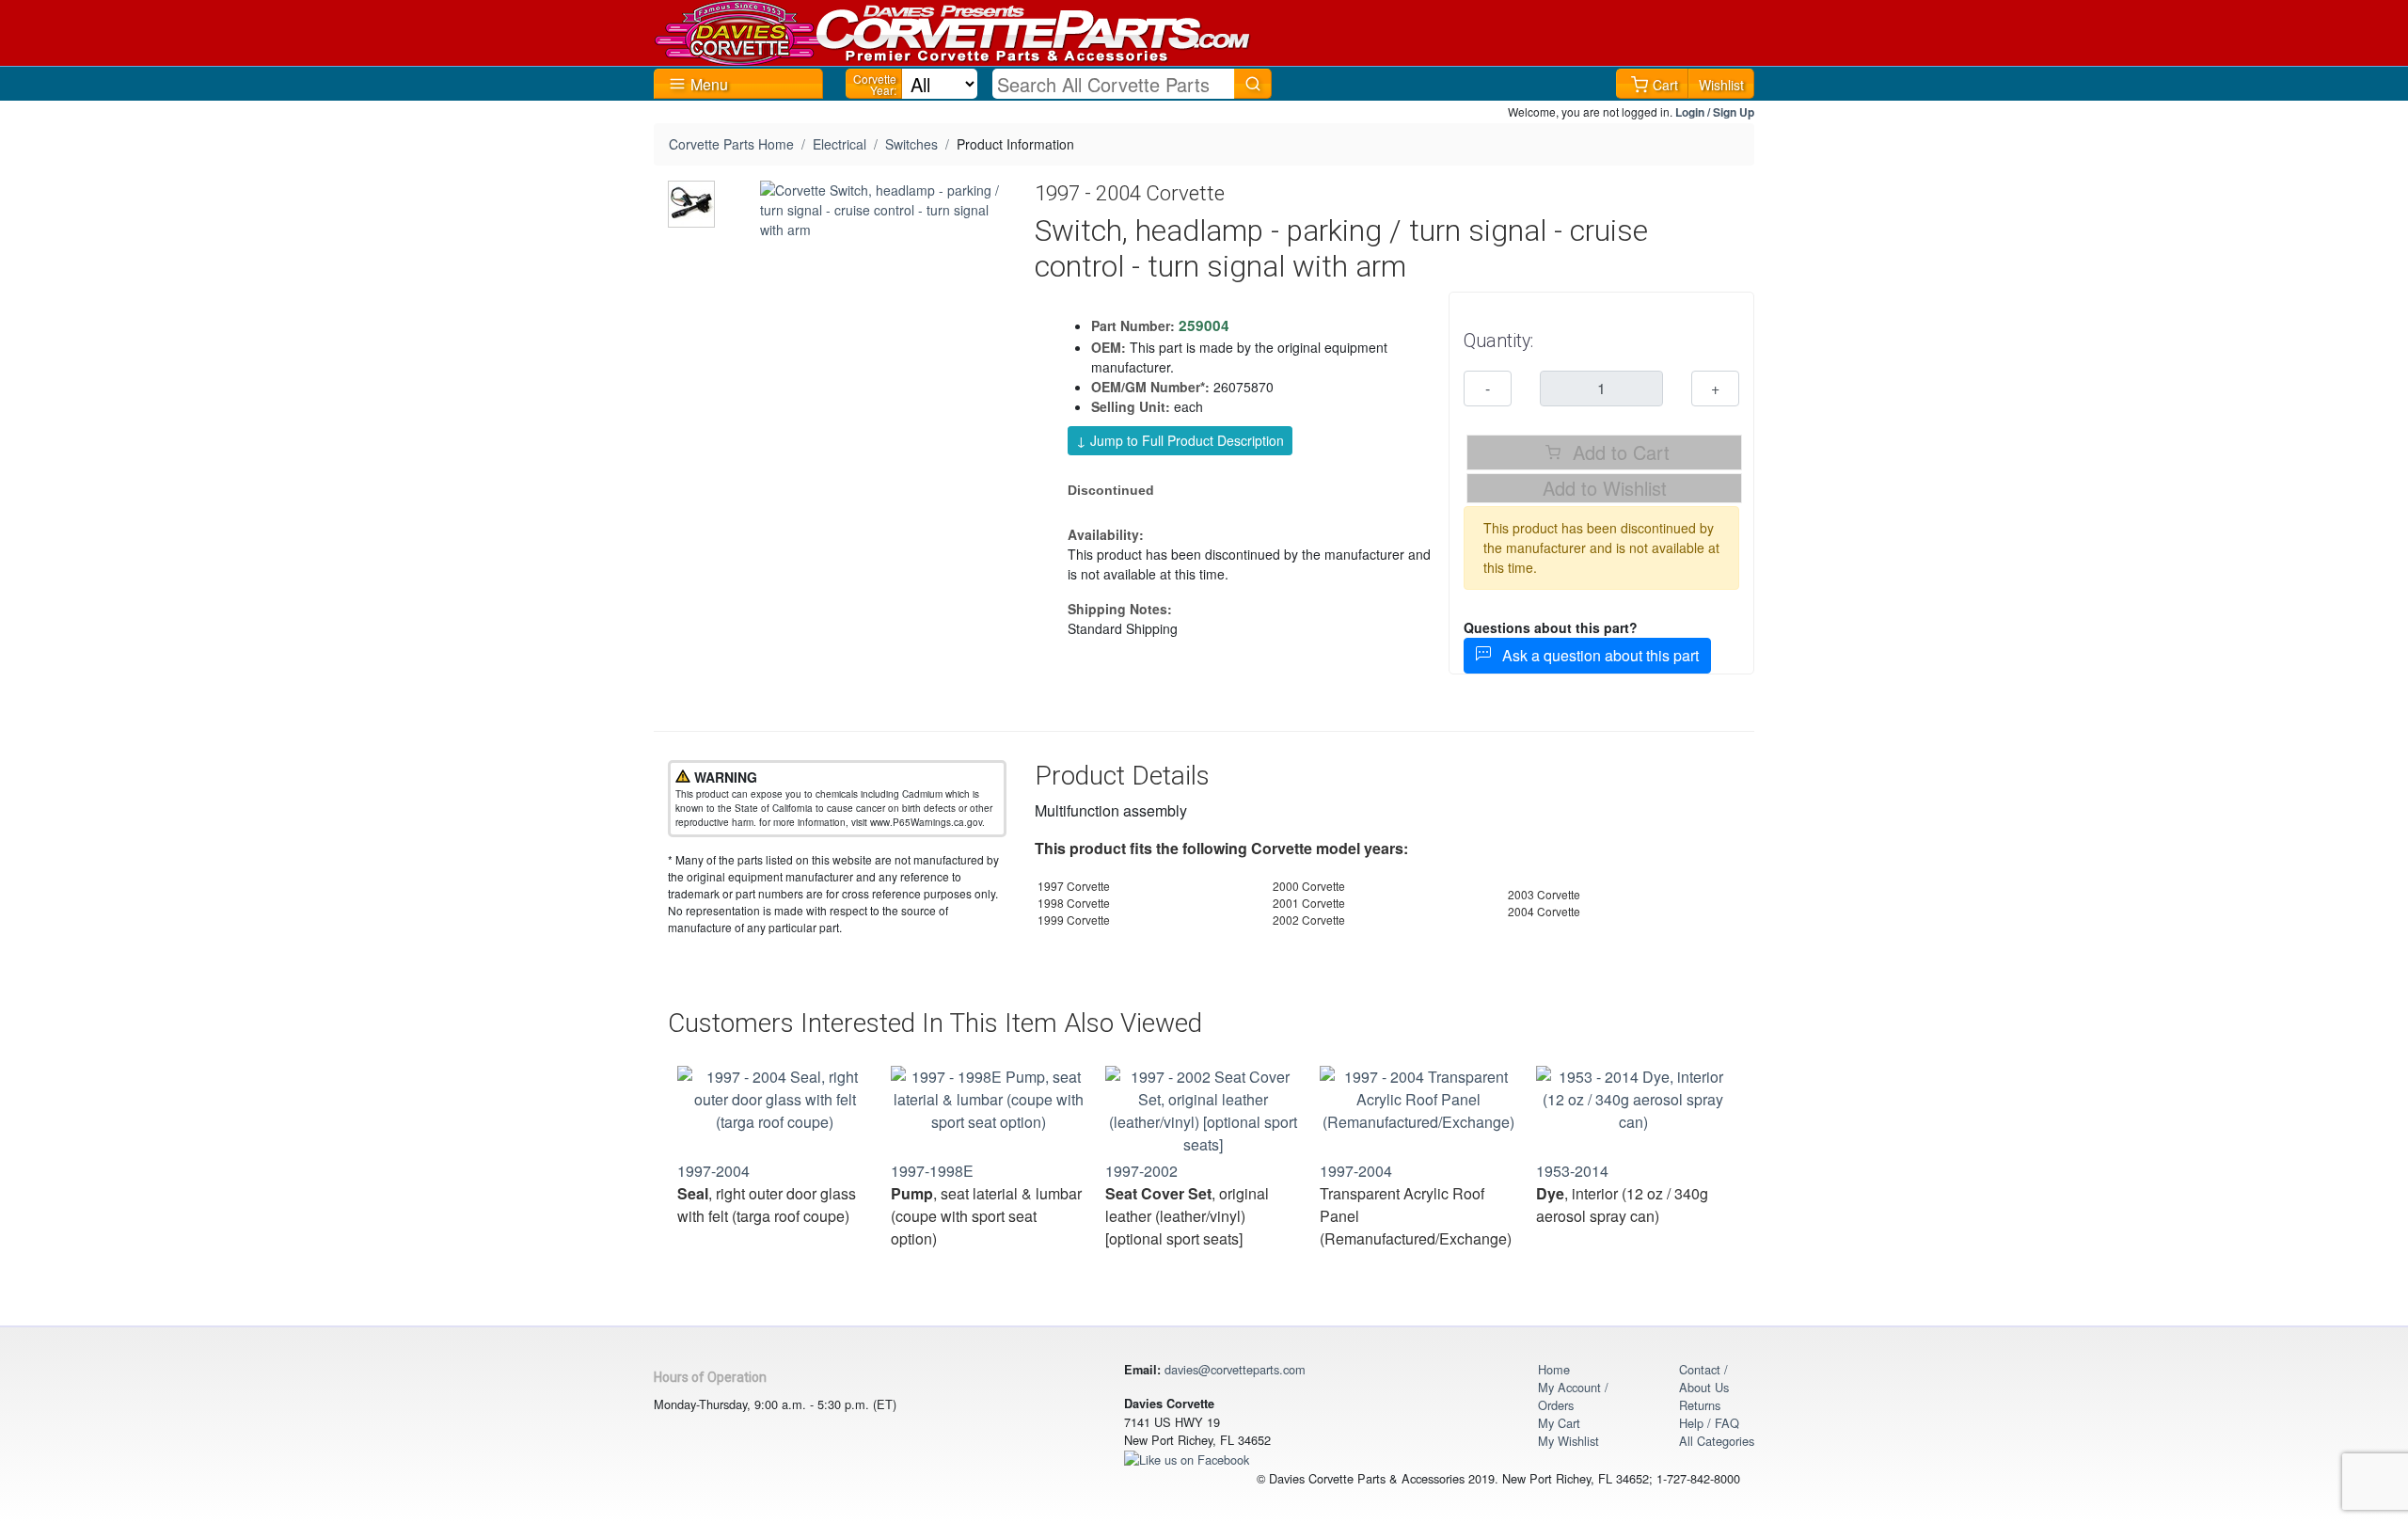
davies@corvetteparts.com (1235, 1369)
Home (1554, 1369)
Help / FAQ (1709, 1423)
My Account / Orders (1573, 1396)
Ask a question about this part (1595, 655)
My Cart (1559, 1423)
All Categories (1717, 1441)
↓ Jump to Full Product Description (1180, 440)
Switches (911, 144)
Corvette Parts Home (731, 144)
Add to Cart (1618, 452)
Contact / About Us (1704, 1378)
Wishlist (1721, 85)
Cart (1665, 85)
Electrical (840, 144)
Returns (1700, 1405)
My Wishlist (1568, 1441)
